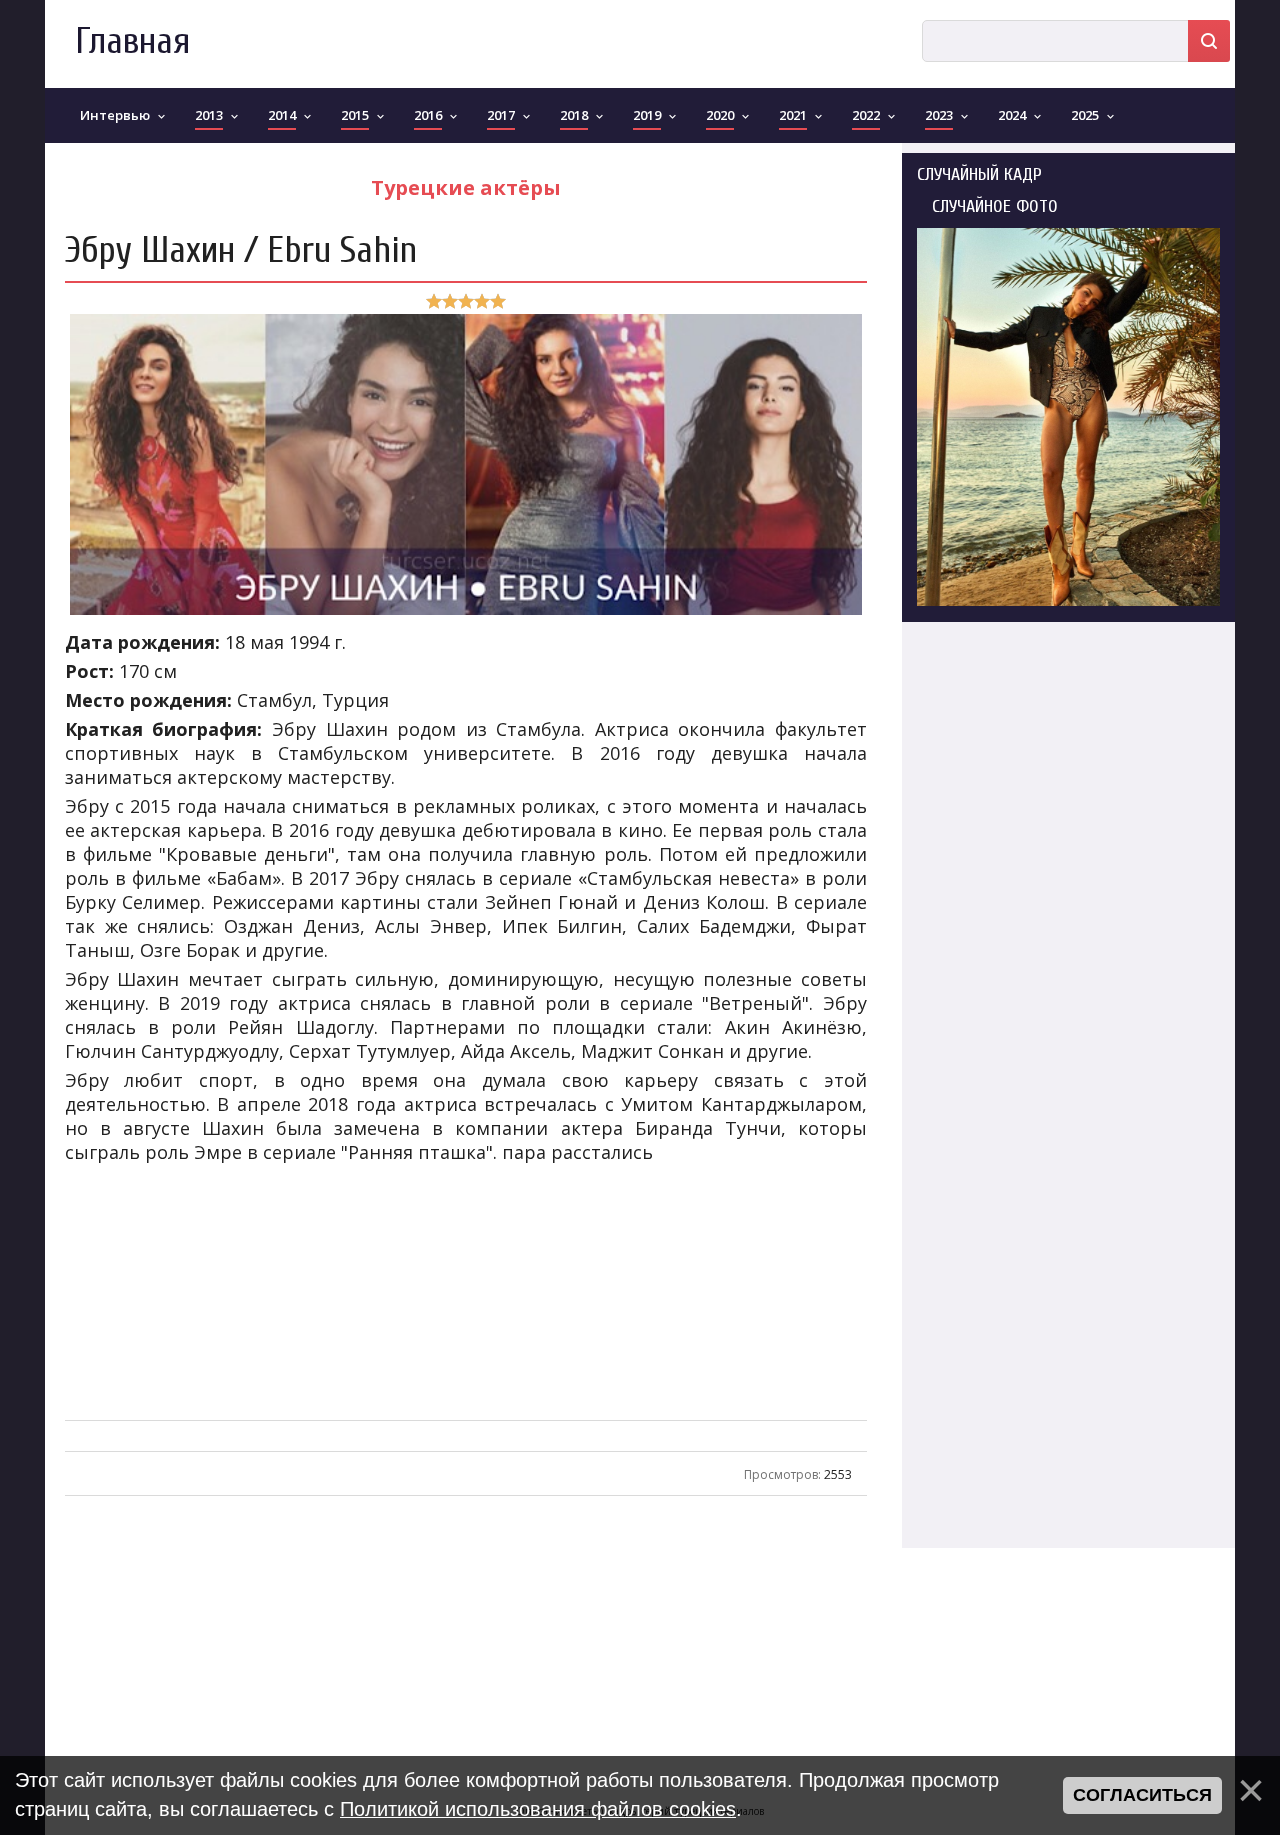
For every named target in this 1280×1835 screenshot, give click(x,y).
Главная (132, 41)
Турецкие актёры (466, 187)
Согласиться (1142, 1795)
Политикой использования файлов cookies (538, 1809)
